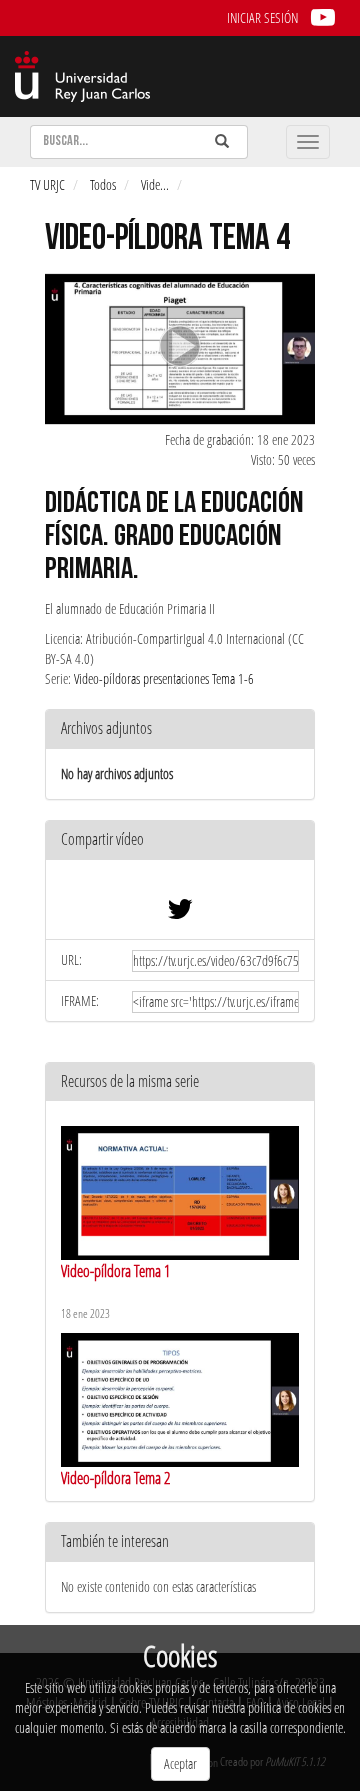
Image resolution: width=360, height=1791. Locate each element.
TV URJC (47, 184)
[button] (180, 840)
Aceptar (180, 1763)
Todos (103, 184)
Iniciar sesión (262, 17)
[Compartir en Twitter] (180, 913)
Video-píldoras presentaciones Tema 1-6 (164, 678)
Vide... (155, 184)
